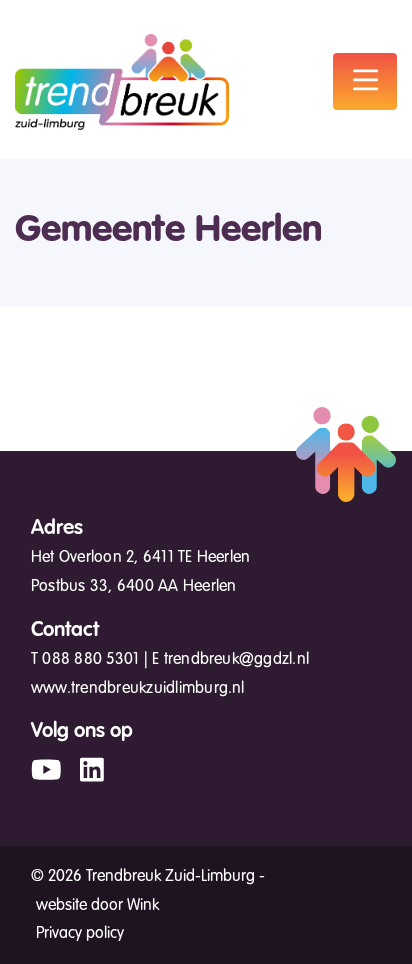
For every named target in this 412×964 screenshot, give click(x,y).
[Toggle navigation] (365, 81)
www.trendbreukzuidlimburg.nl (138, 688)
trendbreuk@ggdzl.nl (237, 659)
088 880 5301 (90, 659)
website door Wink (97, 905)
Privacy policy (80, 933)
